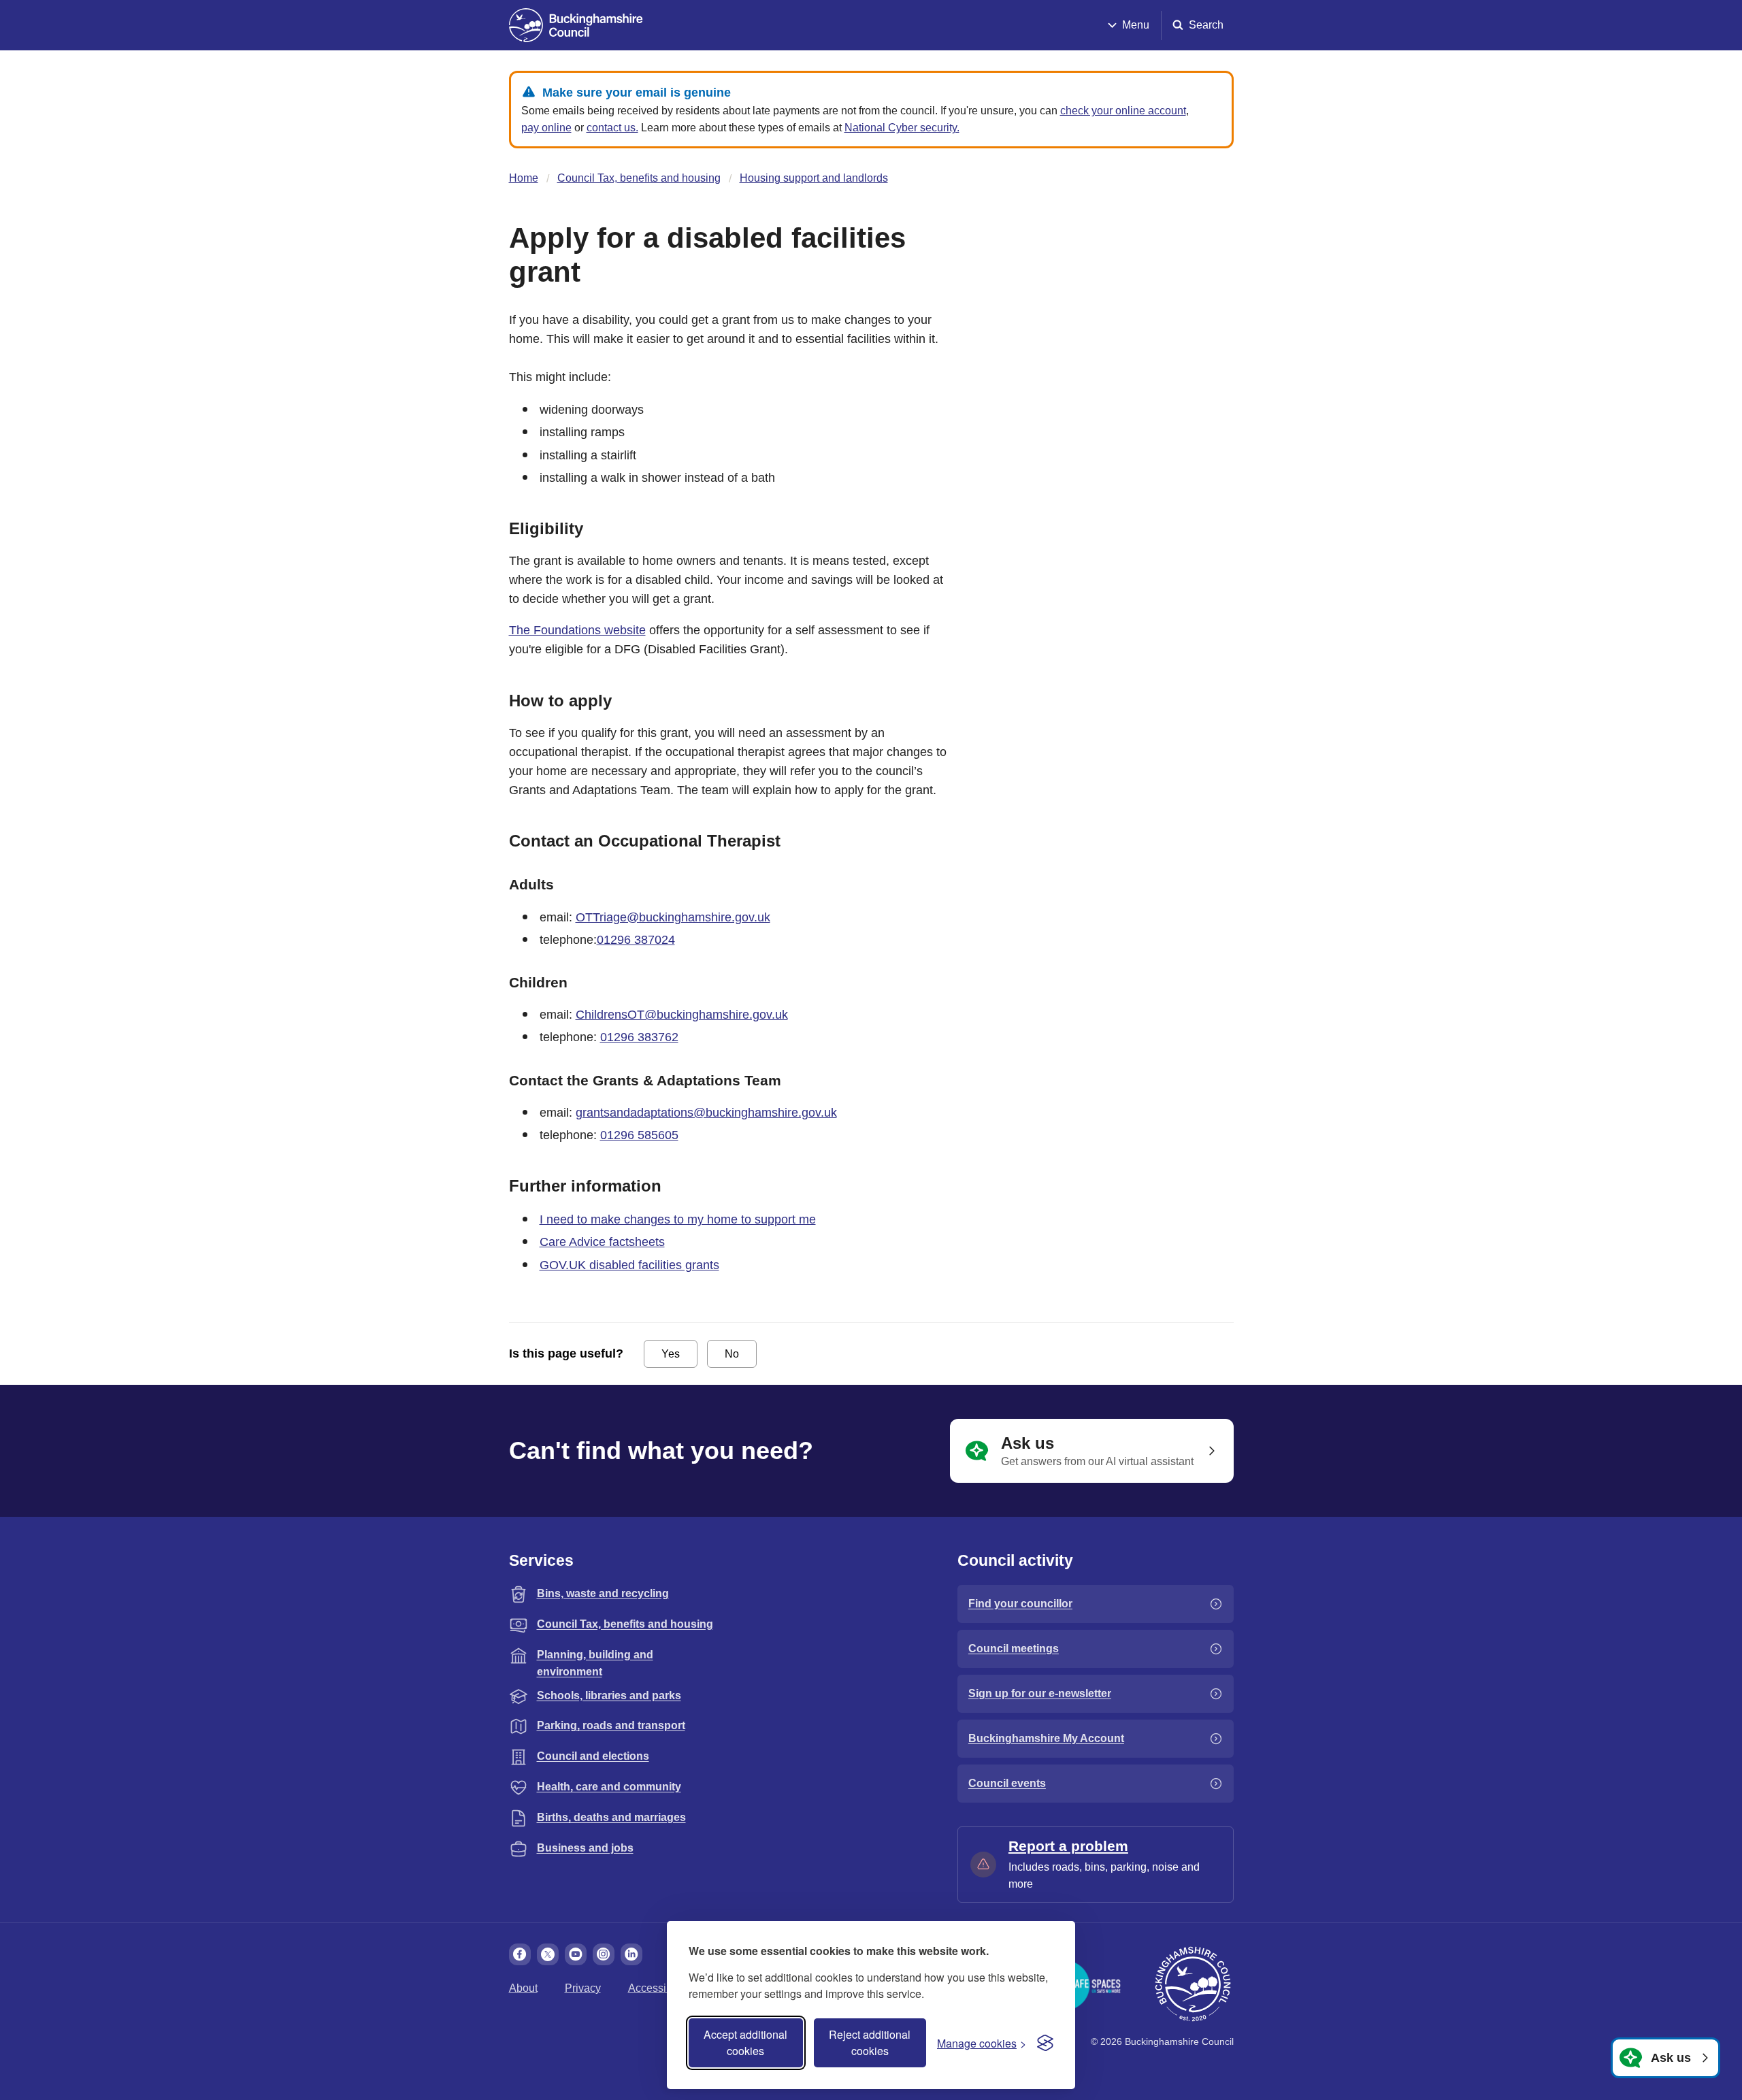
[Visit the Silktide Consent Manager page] (1045, 2043)
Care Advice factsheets (602, 1242)
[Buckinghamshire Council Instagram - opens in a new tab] (604, 1954)
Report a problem (1068, 1846)
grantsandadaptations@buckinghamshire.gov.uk (706, 1113)
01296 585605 (639, 1135)
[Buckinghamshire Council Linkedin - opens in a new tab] (631, 1954)
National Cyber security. (902, 128)
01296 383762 (639, 1037)
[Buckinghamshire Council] (576, 25)
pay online (546, 128)
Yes (671, 1354)
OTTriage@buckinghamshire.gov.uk (673, 917)
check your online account (1123, 111)
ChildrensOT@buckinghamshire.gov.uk (682, 1015)
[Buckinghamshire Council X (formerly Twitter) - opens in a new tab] (548, 1954)
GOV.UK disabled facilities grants (629, 1265)
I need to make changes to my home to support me (678, 1219)
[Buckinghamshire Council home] (1193, 1984)
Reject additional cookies (870, 2042)
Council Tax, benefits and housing (639, 178)
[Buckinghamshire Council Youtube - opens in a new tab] (576, 1954)
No (732, 1354)
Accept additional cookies (745, 2042)
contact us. (612, 128)
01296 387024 (636, 940)
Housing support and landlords (814, 178)
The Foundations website (577, 630)
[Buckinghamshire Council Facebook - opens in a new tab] (520, 1954)
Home (524, 178)
